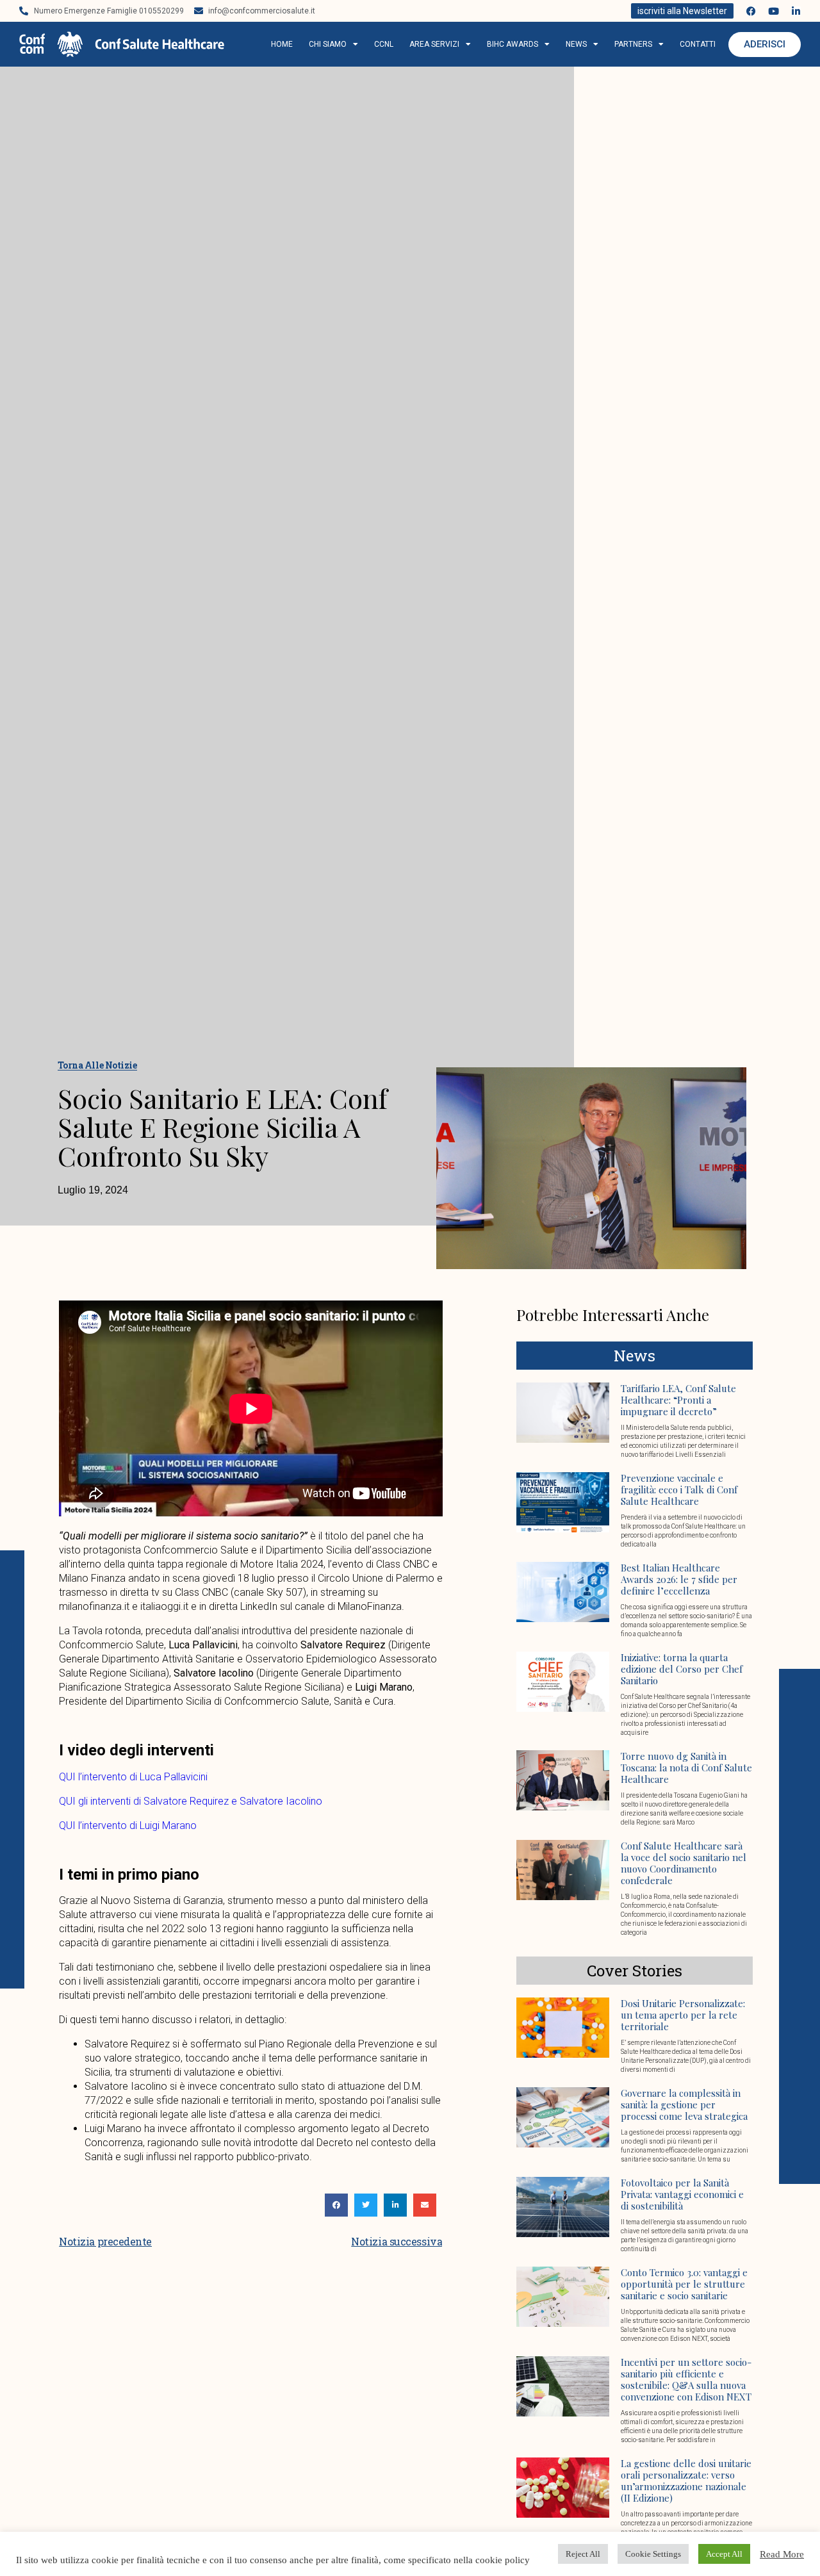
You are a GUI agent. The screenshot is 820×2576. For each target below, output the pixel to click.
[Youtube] (774, 11)
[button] (336, 2205)
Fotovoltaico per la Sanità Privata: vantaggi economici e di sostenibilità (682, 2194)
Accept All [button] (724, 2554)
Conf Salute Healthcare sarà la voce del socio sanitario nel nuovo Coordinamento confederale (684, 1863)
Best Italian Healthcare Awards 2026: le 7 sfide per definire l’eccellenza (679, 1579)
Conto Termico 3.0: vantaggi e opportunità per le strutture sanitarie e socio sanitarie (684, 2284)
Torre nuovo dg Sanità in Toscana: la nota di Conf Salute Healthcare (686, 1768)
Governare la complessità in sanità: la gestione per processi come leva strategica (684, 2104)
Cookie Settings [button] (653, 2554)
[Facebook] (751, 11)
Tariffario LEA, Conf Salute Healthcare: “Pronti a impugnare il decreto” (678, 1400)
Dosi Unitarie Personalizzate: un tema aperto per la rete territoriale (683, 2015)
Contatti (698, 44)
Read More (782, 2554)
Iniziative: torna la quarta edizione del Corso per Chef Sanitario (682, 1669)
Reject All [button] (583, 2554)
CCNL (384, 44)
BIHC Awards (512, 44)
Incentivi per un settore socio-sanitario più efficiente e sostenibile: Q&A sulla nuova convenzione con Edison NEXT (686, 2379)
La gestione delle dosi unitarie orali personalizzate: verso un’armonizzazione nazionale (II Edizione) (686, 2481)
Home (282, 44)
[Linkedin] (796, 11)
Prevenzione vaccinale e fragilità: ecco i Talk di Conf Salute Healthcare (679, 1489)
